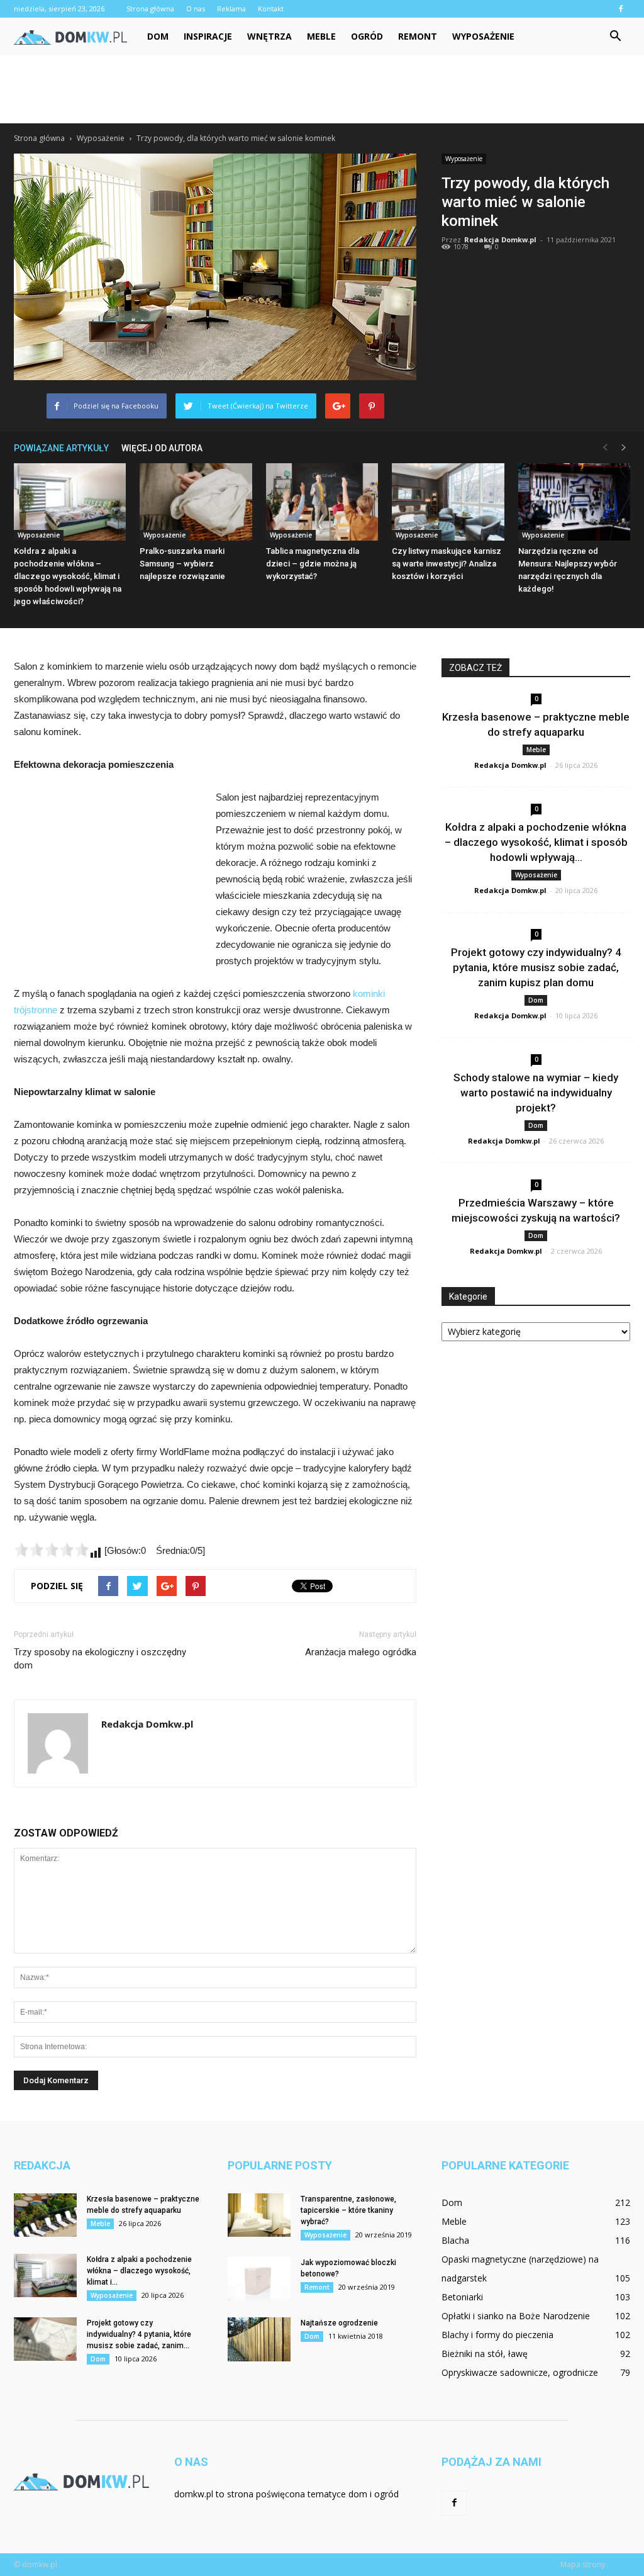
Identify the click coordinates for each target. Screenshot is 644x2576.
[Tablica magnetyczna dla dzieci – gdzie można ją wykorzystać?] (322, 502)
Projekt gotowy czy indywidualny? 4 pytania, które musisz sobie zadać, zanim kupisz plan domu (536, 967)
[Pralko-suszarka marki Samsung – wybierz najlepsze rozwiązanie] (196, 502)
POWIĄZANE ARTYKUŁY (61, 448)
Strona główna (150, 8)
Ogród (367, 36)
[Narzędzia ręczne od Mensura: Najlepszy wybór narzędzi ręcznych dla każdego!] (574, 502)
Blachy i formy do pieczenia (497, 2335)
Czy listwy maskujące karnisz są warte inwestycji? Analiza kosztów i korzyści (447, 564)
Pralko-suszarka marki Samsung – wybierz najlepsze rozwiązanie (182, 564)
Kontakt (271, 8)
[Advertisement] (322, 89)
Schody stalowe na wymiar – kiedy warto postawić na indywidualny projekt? (536, 1093)
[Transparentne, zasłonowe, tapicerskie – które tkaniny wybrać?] (259, 2215)
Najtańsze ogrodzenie (339, 2323)
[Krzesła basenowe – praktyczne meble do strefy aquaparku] (45, 2215)
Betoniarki (462, 2297)
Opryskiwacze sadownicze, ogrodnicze (520, 2372)
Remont (418, 36)
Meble (321, 36)
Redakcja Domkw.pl (500, 239)
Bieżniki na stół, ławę (485, 2354)
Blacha (455, 2240)
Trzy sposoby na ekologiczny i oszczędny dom (100, 1659)
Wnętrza (269, 36)
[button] (615, 37)
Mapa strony (583, 2564)
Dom (158, 36)
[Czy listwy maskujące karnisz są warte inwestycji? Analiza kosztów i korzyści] (448, 502)
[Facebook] (621, 9)
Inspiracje (208, 36)
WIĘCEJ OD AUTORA (162, 448)
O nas (196, 8)
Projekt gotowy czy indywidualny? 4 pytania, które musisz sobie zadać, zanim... (139, 2334)
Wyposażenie (483, 36)
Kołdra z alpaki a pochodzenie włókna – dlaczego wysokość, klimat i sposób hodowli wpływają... (536, 842)
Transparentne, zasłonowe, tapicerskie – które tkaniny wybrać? (348, 2210)
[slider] (52, 1550)
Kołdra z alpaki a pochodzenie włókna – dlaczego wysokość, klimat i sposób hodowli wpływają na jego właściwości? (68, 576)
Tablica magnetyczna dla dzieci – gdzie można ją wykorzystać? (313, 564)
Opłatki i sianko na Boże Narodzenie (516, 2316)
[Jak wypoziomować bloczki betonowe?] (259, 2279)
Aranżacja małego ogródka (361, 1652)
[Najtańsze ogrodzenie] (259, 2339)
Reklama (231, 8)
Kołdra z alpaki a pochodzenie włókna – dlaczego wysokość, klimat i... (139, 2271)
